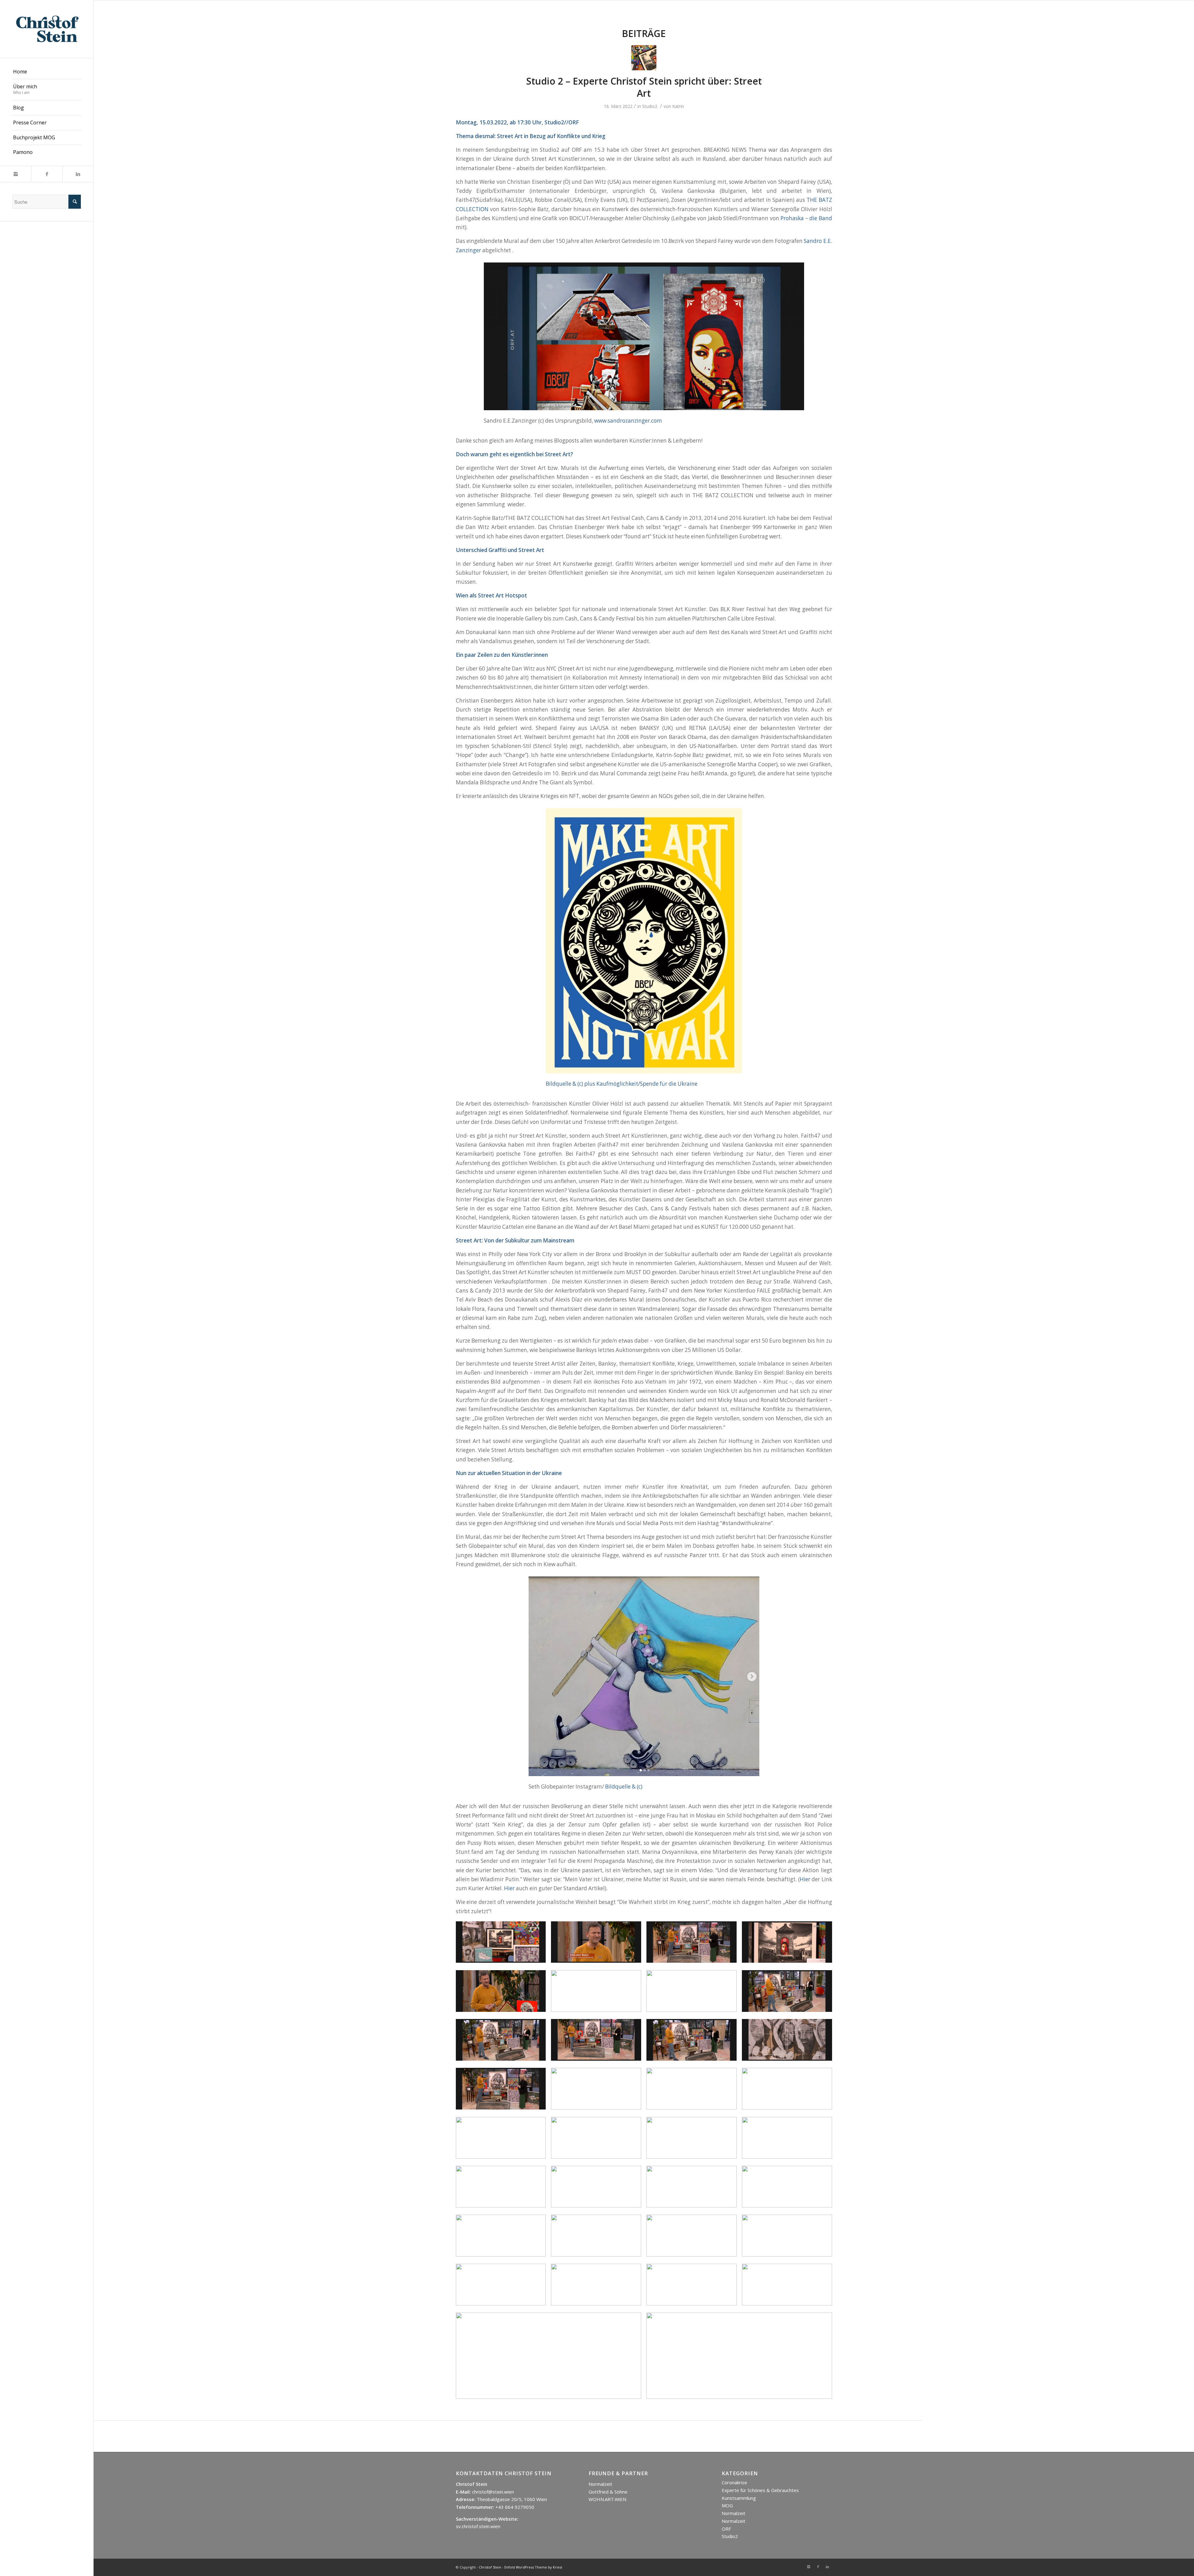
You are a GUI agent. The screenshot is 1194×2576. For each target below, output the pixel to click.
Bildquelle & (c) (624, 1787)
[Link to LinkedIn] (78, 174)
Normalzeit (600, 2484)
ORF (726, 2529)
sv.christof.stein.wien (478, 2526)
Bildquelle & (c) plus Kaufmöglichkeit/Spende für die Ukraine (622, 1084)
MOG (727, 2505)
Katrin (678, 106)
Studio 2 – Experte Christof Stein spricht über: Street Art (644, 87)
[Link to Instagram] (16, 174)
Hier (805, 1879)
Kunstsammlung (739, 2498)
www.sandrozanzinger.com (628, 421)
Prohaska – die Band (806, 218)
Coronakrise (734, 2482)
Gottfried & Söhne (608, 2492)
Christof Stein (490, 2567)
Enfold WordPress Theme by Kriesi (533, 2567)
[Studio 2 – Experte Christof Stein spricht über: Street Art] (644, 58)
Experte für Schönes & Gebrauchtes (760, 2490)
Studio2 (650, 106)
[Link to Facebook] (47, 174)
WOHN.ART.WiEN (607, 2499)
